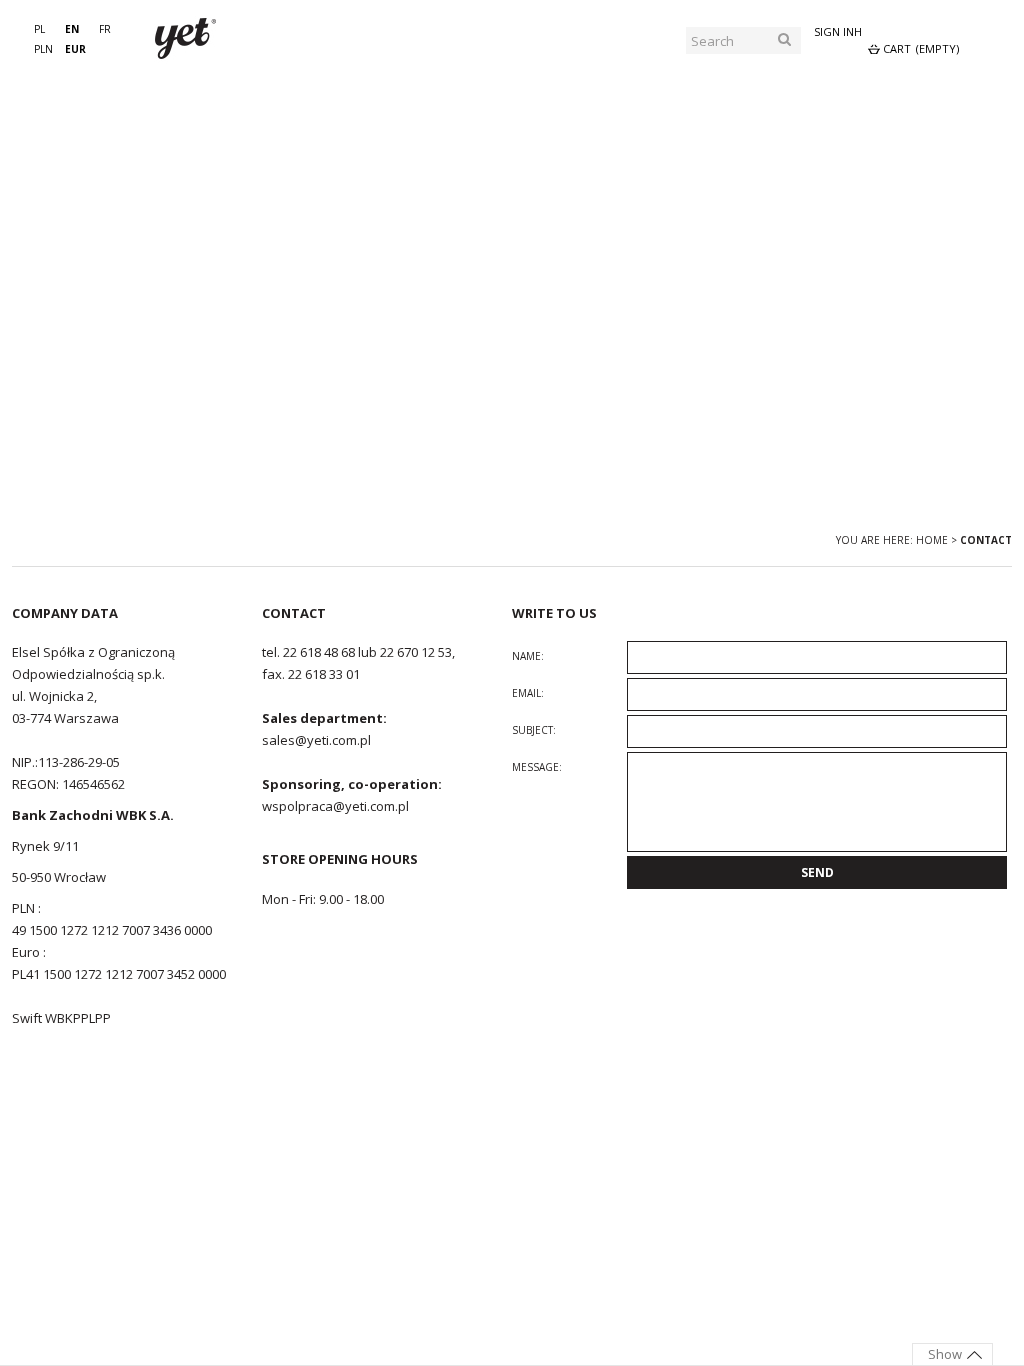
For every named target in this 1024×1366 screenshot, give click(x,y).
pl (39, 29)
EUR (75, 49)
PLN (43, 49)
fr (105, 29)
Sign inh (838, 31)
